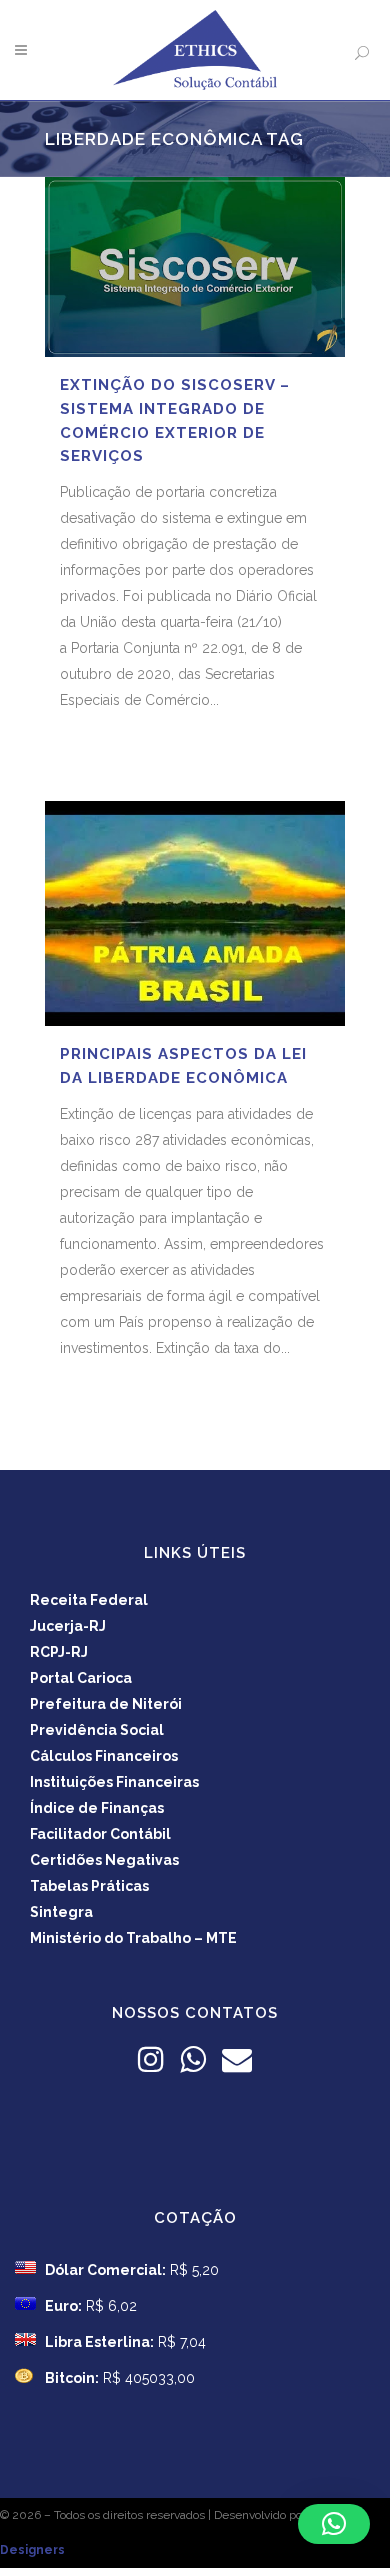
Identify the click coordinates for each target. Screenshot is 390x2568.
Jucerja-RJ (68, 1626)
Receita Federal (89, 1600)
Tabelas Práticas (89, 1886)
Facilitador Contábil (100, 1834)
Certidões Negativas (104, 1860)
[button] (334, 2524)
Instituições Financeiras (114, 1782)
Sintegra (61, 1912)
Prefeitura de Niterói (106, 1704)
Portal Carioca (81, 1678)
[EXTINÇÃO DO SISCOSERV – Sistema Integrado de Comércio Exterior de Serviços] (195, 267)
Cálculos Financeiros (104, 1756)
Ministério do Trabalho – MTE (133, 1938)
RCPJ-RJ (59, 1652)
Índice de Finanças (97, 1808)
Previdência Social (97, 1730)
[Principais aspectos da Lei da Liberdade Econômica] (195, 913)
